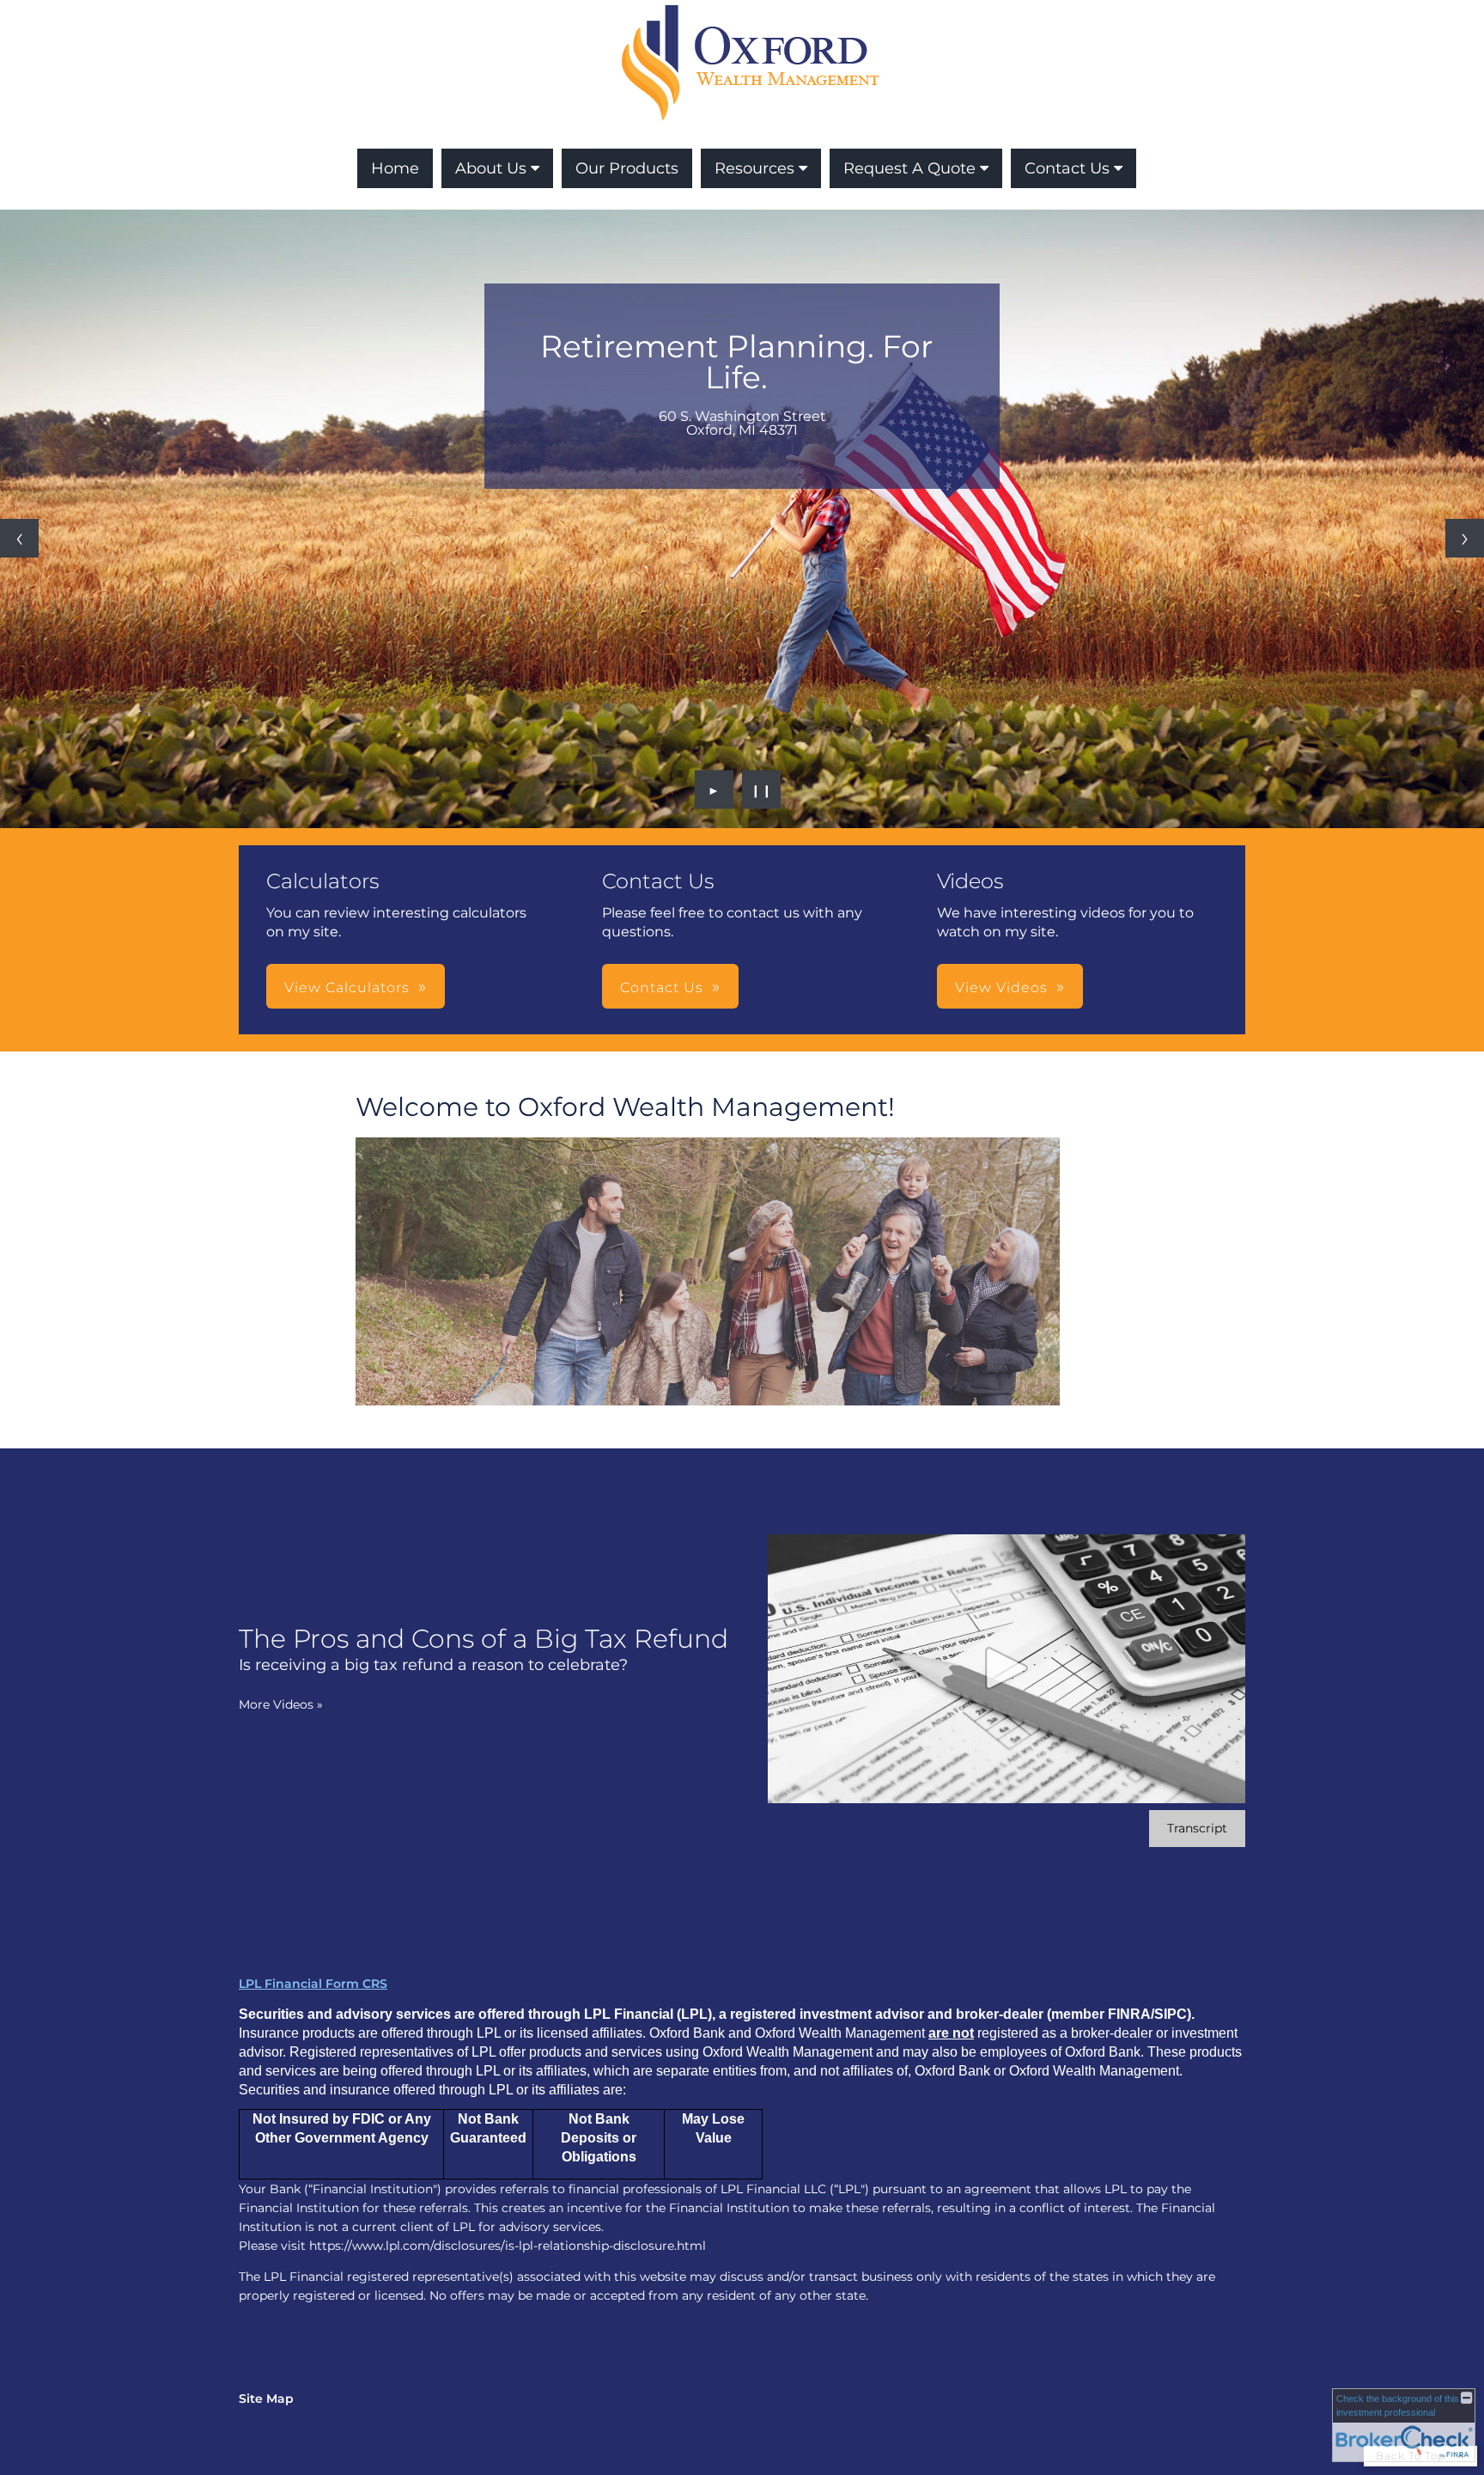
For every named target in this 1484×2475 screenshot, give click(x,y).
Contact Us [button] (662, 988)
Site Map (266, 2399)
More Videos (281, 1704)
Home (395, 168)
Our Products (627, 168)
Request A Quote (909, 168)
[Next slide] (1465, 538)
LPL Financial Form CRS (313, 1984)
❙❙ (762, 789)
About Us (491, 168)
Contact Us (1067, 168)
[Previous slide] (19, 538)
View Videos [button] (1001, 988)
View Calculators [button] (347, 988)
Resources (754, 168)
